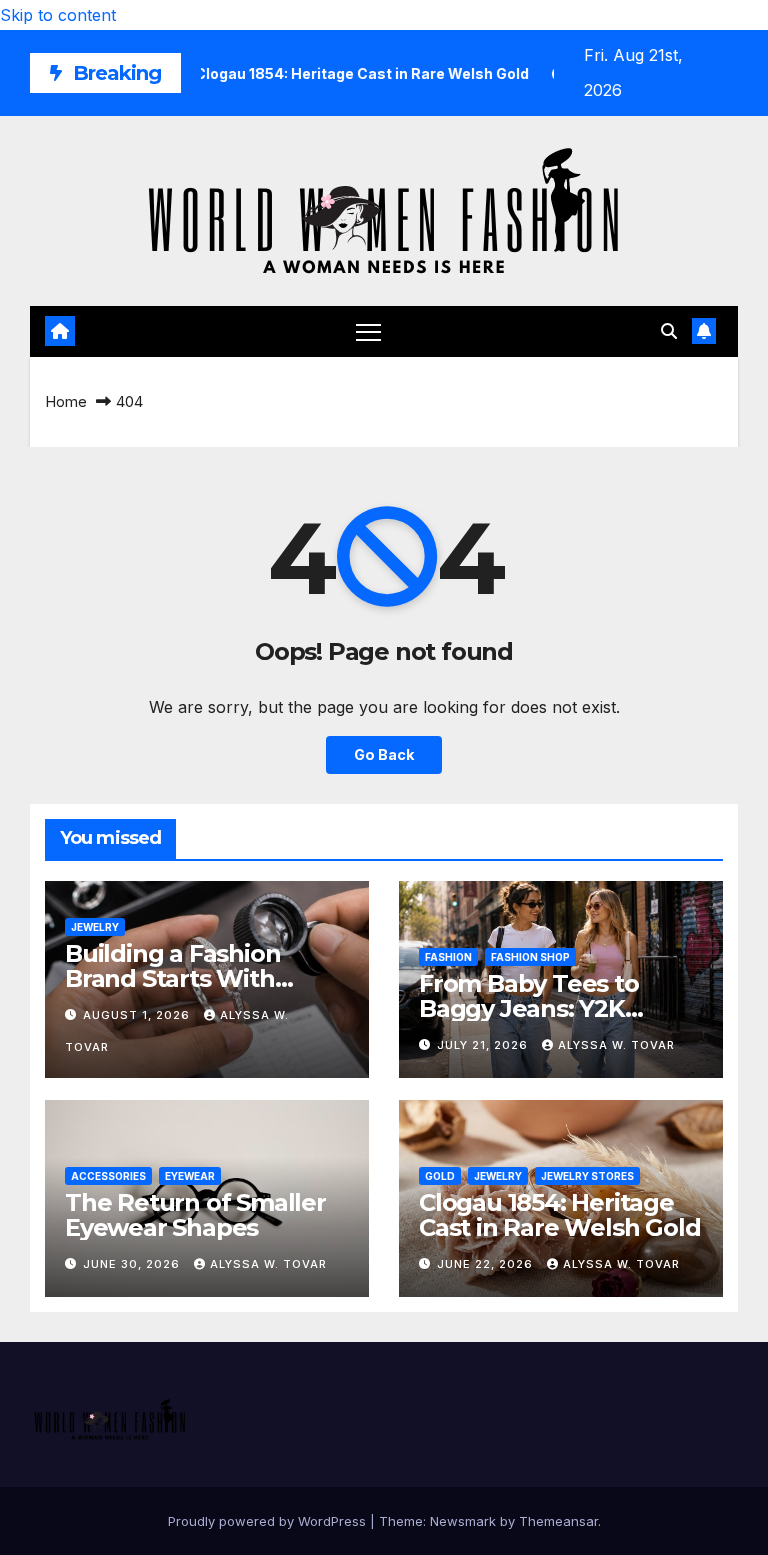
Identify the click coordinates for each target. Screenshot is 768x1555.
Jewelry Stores (587, 1176)
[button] (669, 331)
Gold (440, 1176)
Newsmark (463, 1521)
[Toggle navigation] (368, 331)
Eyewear (190, 1176)
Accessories (108, 1176)
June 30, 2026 (133, 1264)
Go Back (384, 754)
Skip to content (58, 15)
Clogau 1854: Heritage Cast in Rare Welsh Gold (559, 1215)
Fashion (448, 957)
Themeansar (558, 1521)
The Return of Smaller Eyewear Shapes (195, 1215)
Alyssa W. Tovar (616, 1045)
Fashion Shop (530, 957)
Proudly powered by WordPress (269, 1521)
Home (66, 401)
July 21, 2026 (484, 1045)
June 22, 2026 (487, 1264)
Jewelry (95, 927)
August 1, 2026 (138, 1015)
